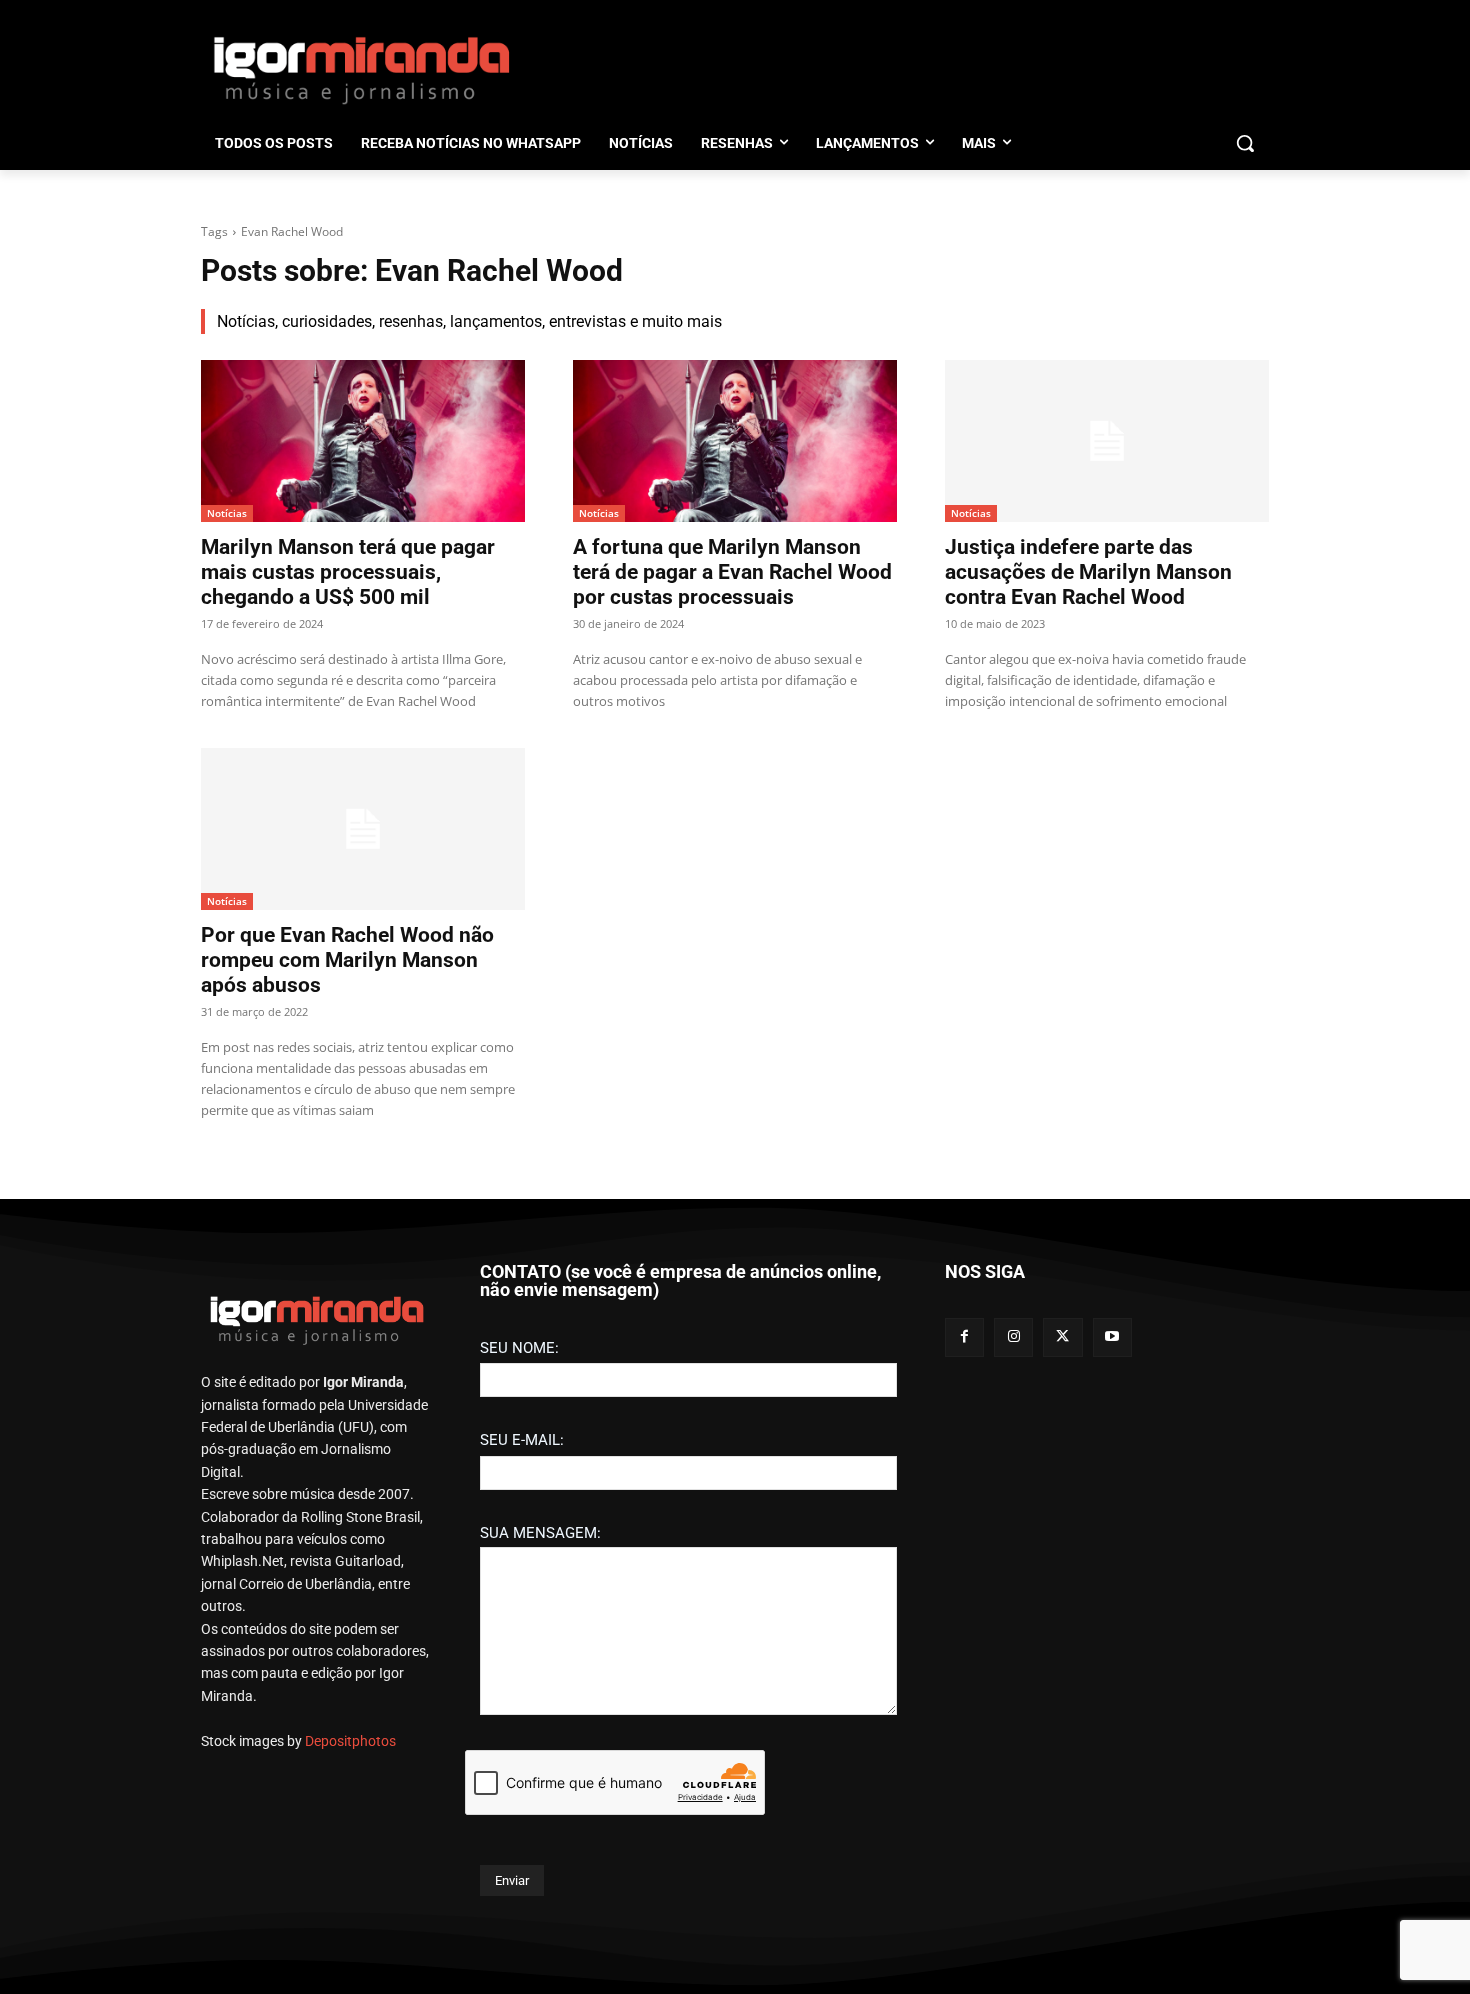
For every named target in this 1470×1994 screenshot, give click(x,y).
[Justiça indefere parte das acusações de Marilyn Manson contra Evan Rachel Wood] (1107, 441)
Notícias (227, 513)
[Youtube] (1112, 1337)
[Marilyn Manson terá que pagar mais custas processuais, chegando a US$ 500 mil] (363, 441)
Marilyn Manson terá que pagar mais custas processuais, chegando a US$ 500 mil (348, 572)
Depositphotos (350, 1741)
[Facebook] (964, 1337)
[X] (1062, 1337)
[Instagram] (1013, 1337)
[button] (1245, 143)
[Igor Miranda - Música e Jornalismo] (361, 69)
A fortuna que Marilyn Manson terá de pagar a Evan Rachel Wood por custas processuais (732, 572)
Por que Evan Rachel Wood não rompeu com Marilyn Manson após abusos (347, 960)
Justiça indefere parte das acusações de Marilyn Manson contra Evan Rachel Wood (1088, 572)
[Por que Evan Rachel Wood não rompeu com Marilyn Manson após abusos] (363, 829)
